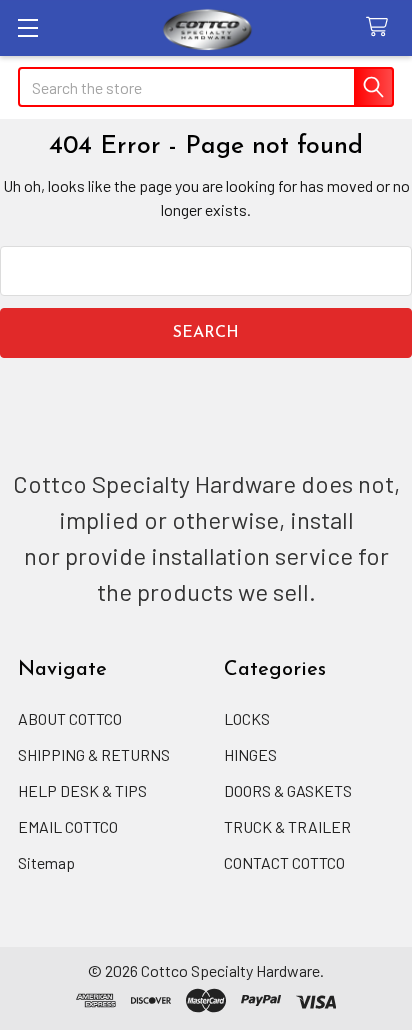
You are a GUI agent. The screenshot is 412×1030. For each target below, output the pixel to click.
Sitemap (46, 862)
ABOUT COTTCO (70, 718)
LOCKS (247, 718)
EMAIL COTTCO (68, 826)
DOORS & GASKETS (288, 790)
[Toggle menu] (27, 27)
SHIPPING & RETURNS (94, 754)
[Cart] (381, 27)
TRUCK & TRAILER (287, 826)
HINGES (250, 754)
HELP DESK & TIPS (82, 790)
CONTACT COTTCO (284, 862)
